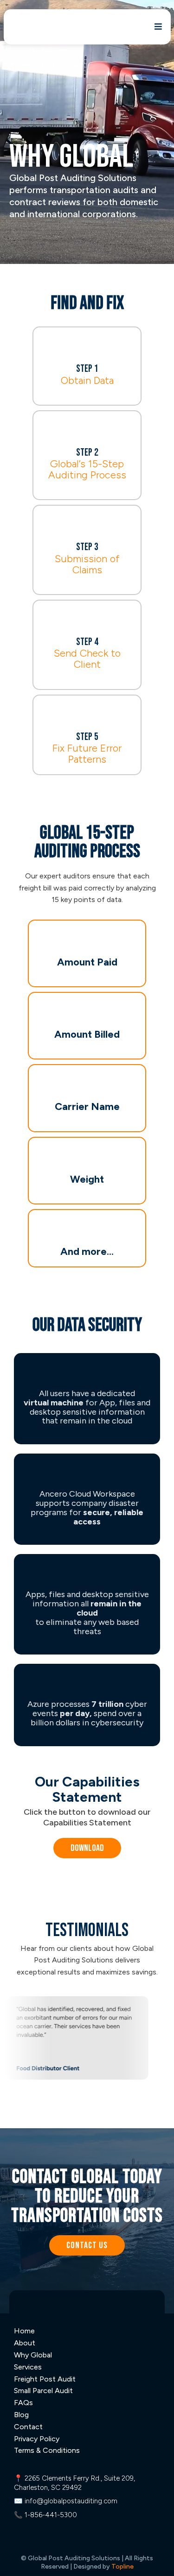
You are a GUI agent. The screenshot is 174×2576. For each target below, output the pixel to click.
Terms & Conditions (47, 2450)
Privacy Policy (37, 2439)
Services (28, 2367)
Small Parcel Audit (43, 2391)
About (25, 2343)
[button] (157, 27)
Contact (28, 2427)
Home (24, 2331)
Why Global (33, 2355)
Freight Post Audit (45, 2379)
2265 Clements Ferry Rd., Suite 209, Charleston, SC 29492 (74, 2483)
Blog (21, 2415)
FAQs (23, 2403)
